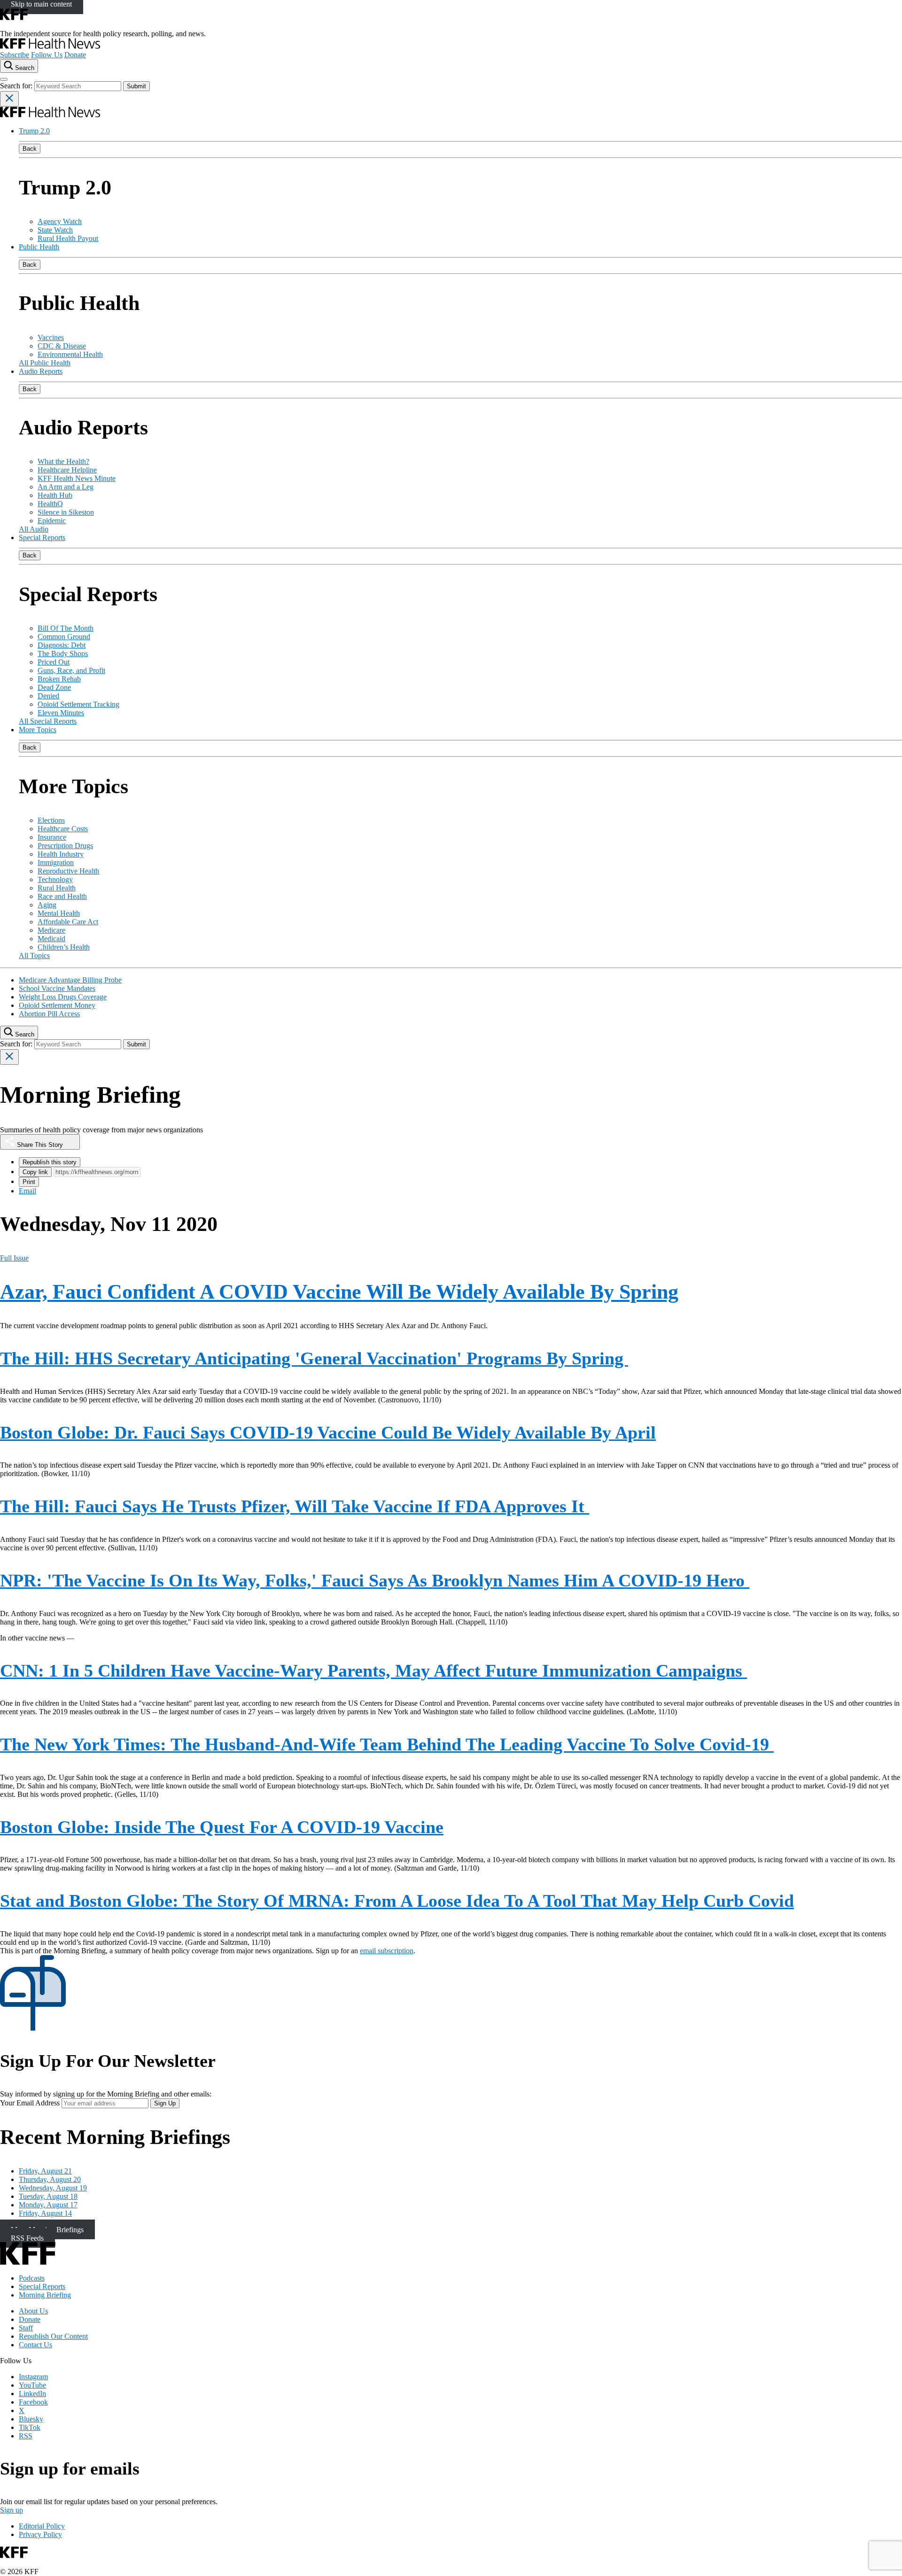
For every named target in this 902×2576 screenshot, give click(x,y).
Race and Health (62, 896)
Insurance (52, 837)
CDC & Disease (62, 346)
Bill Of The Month (66, 628)
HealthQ (50, 504)
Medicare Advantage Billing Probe (70, 980)
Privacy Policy (40, 2534)
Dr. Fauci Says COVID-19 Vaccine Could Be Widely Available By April (328, 1432)
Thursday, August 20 (50, 2179)
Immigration (56, 863)
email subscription (387, 1951)
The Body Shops (63, 654)
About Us (33, 2311)
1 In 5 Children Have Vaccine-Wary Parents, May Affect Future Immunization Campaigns (373, 1671)
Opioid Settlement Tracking (78, 704)
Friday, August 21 (45, 2171)
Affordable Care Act (68, 922)
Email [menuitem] (27, 1191)
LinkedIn (32, 2394)
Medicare (51, 930)
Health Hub (55, 495)
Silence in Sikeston (66, 512)
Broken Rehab (59, 679)
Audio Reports (41, 371)
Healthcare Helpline (67, 470)
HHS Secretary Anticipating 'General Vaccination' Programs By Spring (314, 1358)
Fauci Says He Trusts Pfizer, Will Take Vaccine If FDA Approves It (295, 1506)
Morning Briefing (45, 2295)
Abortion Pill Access (49, 1014)
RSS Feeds (27, 2238)
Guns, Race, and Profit (71, 670)
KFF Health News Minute (77, 478)
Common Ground (64, 637)
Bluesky (31, 2419)
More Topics (38, 730)
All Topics (34, 955)
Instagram (33, 2377)
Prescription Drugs (65, 846)
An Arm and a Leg (66, 487)
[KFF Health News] (50, 46)
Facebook (33, 2402)
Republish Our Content (53, 2336)
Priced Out (54, 662)
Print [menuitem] (29, 1182)
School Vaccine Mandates (57, 988)
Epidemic (52, 521)
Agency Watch (60, 221)
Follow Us (47, 55)
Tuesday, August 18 (48, 2196)
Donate (75, 55)
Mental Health (59, 913)
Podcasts (32, 2278)
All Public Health (45, 363)
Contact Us (35, 2345)
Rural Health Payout (68, 238)
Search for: (17, 86)
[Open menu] (4, 79)
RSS (26, 2436)
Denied (48, 696)
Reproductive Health (68, 871)
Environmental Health (70, 354)
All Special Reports (48, 721)
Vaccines (51, 337)
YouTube (32, 2385)
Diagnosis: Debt (62, 645)
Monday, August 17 (48, 2205)
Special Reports (42, 538)
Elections (51, 820)
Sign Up (165, 2103)
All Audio (34, 529)
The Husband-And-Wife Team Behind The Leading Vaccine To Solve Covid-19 (387, 1744)
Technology (55, 879)
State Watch (55, 230)
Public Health (39, 247)
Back (30, 149)
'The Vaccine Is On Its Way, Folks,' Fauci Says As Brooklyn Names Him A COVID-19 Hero (375, 1580)
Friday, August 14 (45, 2213)
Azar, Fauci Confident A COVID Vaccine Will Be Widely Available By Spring (339, 1292)
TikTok (30, 2427)
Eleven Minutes (61, 713)
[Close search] (9, 99)
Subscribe (15, 55)
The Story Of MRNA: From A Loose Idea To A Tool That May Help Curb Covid (397, 1901)
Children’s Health (64, 947)
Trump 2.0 (34, 131)
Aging (47, 905)
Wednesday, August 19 (53, 2188)
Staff (26, 2328)
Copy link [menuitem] (35, 1172)
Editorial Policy (42, 2526)
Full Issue (14, 1258)
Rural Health (57, 888)
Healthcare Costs (63, 829)
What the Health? (63, 461)
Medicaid (51, 939)
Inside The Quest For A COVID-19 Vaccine (222, 1827)
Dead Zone (54, 687)
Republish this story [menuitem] (50, 1162)
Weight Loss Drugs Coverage (63, 997)
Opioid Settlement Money (57, 1005)
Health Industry (61, 854)
